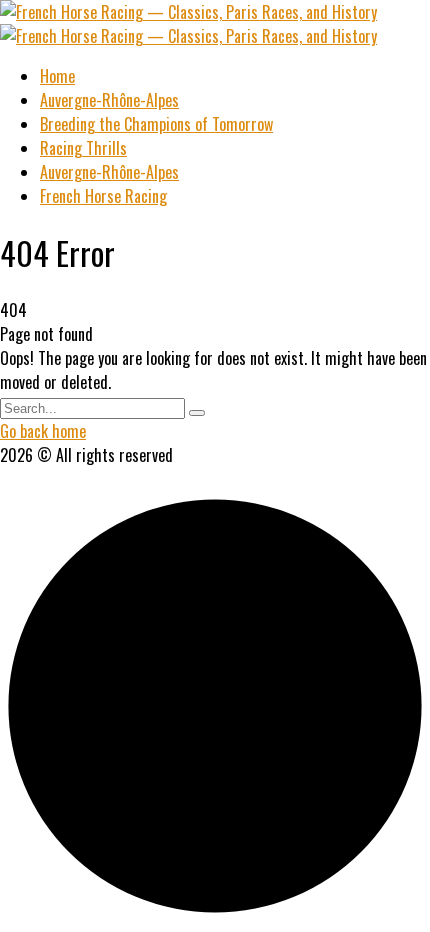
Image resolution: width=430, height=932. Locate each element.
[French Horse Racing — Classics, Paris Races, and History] (188, 12)
